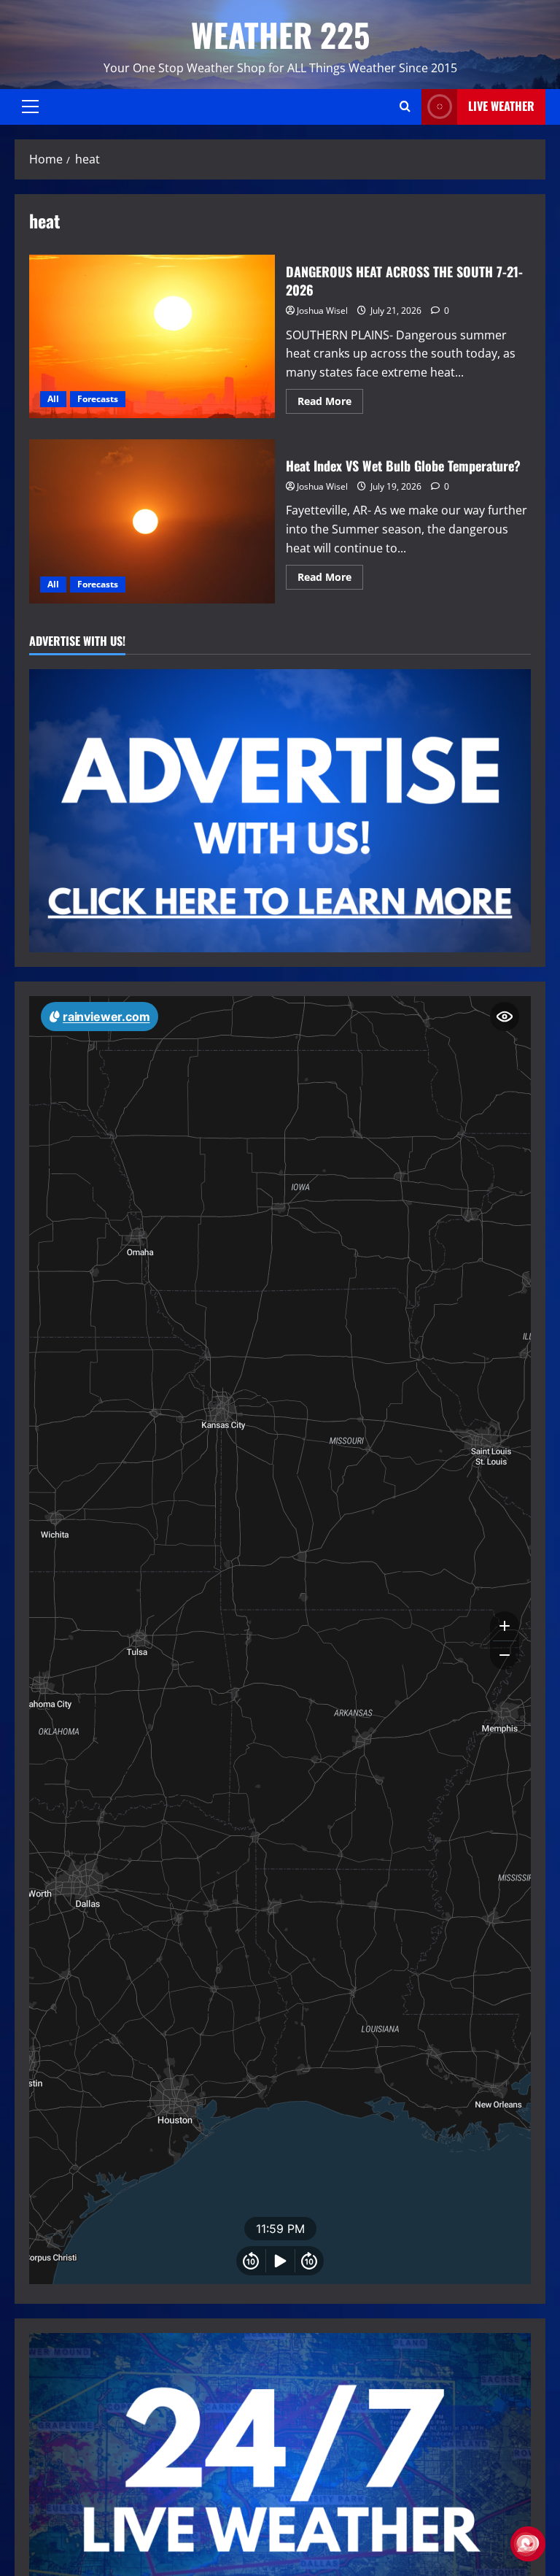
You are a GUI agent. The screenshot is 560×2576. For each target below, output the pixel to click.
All (53, 399)
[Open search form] (405, 107)
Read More (330, 404)
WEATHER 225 (280, 35)
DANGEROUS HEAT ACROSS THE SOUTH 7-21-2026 (152, 336)
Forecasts (98, 399)
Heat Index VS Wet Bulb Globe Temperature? (152, 521)
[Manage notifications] (526, 2544)
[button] (30, 107)
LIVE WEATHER (501, 106)
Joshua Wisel (322, 311)
